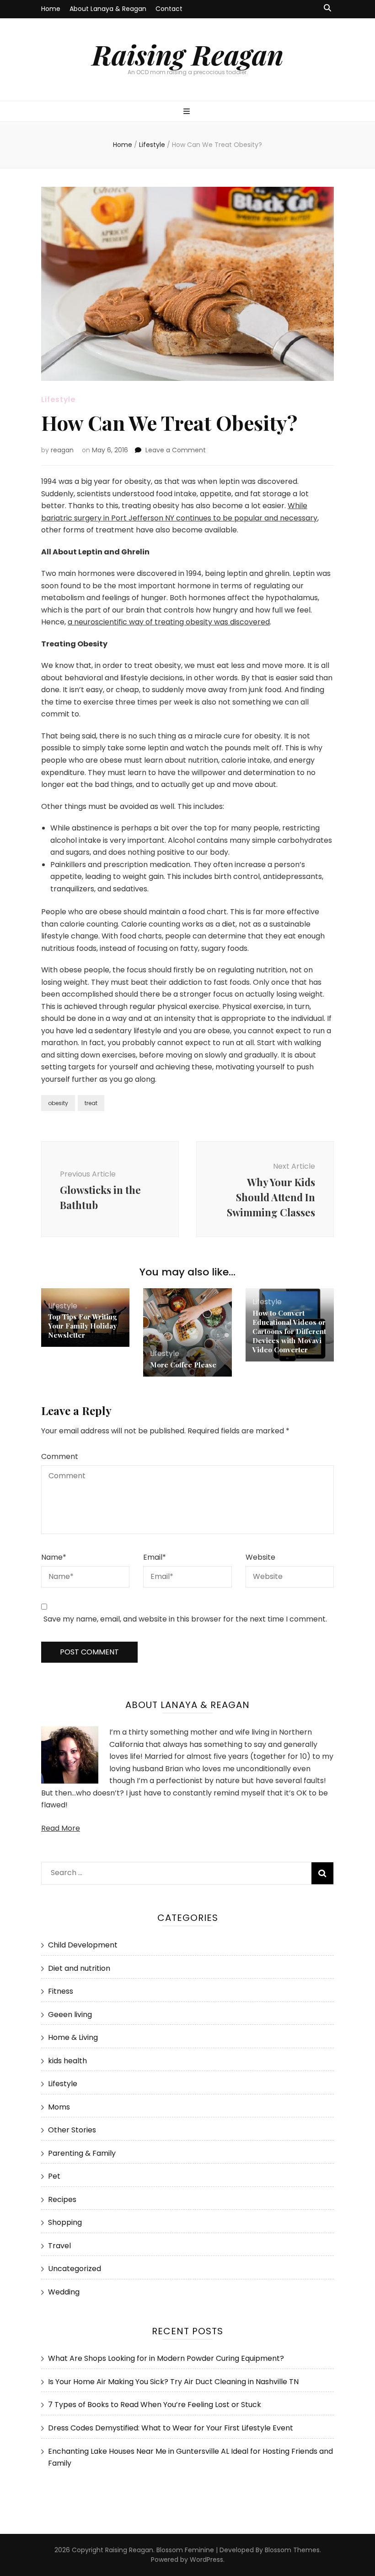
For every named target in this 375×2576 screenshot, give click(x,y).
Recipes (62, 2199)
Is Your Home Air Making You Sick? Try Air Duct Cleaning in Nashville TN (173, 2382)
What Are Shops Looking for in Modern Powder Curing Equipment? (166, 2358)
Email (155, 1557)
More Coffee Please (183, 1365)
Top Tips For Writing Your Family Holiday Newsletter (82, 1326)
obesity (58, 1103)
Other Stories (72, 2130)
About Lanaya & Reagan (108, 9)
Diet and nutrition (79, 1968)
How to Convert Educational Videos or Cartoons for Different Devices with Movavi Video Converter (289, 1331)
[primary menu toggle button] (188, 112)
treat (91, 1103)
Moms (59, 2107)
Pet (54, 2176)
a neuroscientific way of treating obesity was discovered (169, 622)
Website (260, 1557)
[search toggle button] (327, 8)
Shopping (65, 2222)
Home (51, 9)
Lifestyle (58, 399)
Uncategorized (75, 2269)
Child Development (83, 1945)
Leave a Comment (176, 450)
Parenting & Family (82, 2153)
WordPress (206, 2560)
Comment (60, 1456)
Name (54, 1557)
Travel (59, 2246)
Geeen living (70, 2015)
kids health (67, 2061)
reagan (62, 450)
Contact (169, 9)
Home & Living (73, 2037)
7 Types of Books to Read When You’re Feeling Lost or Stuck (155, 2405)
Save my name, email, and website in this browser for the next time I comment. (185, 1619)
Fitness (61, 1991)
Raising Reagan (188, 54)
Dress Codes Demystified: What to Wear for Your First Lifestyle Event (171, 2428)
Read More (61, 1828)
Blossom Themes (292, 2550)
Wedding (64, 2292)
